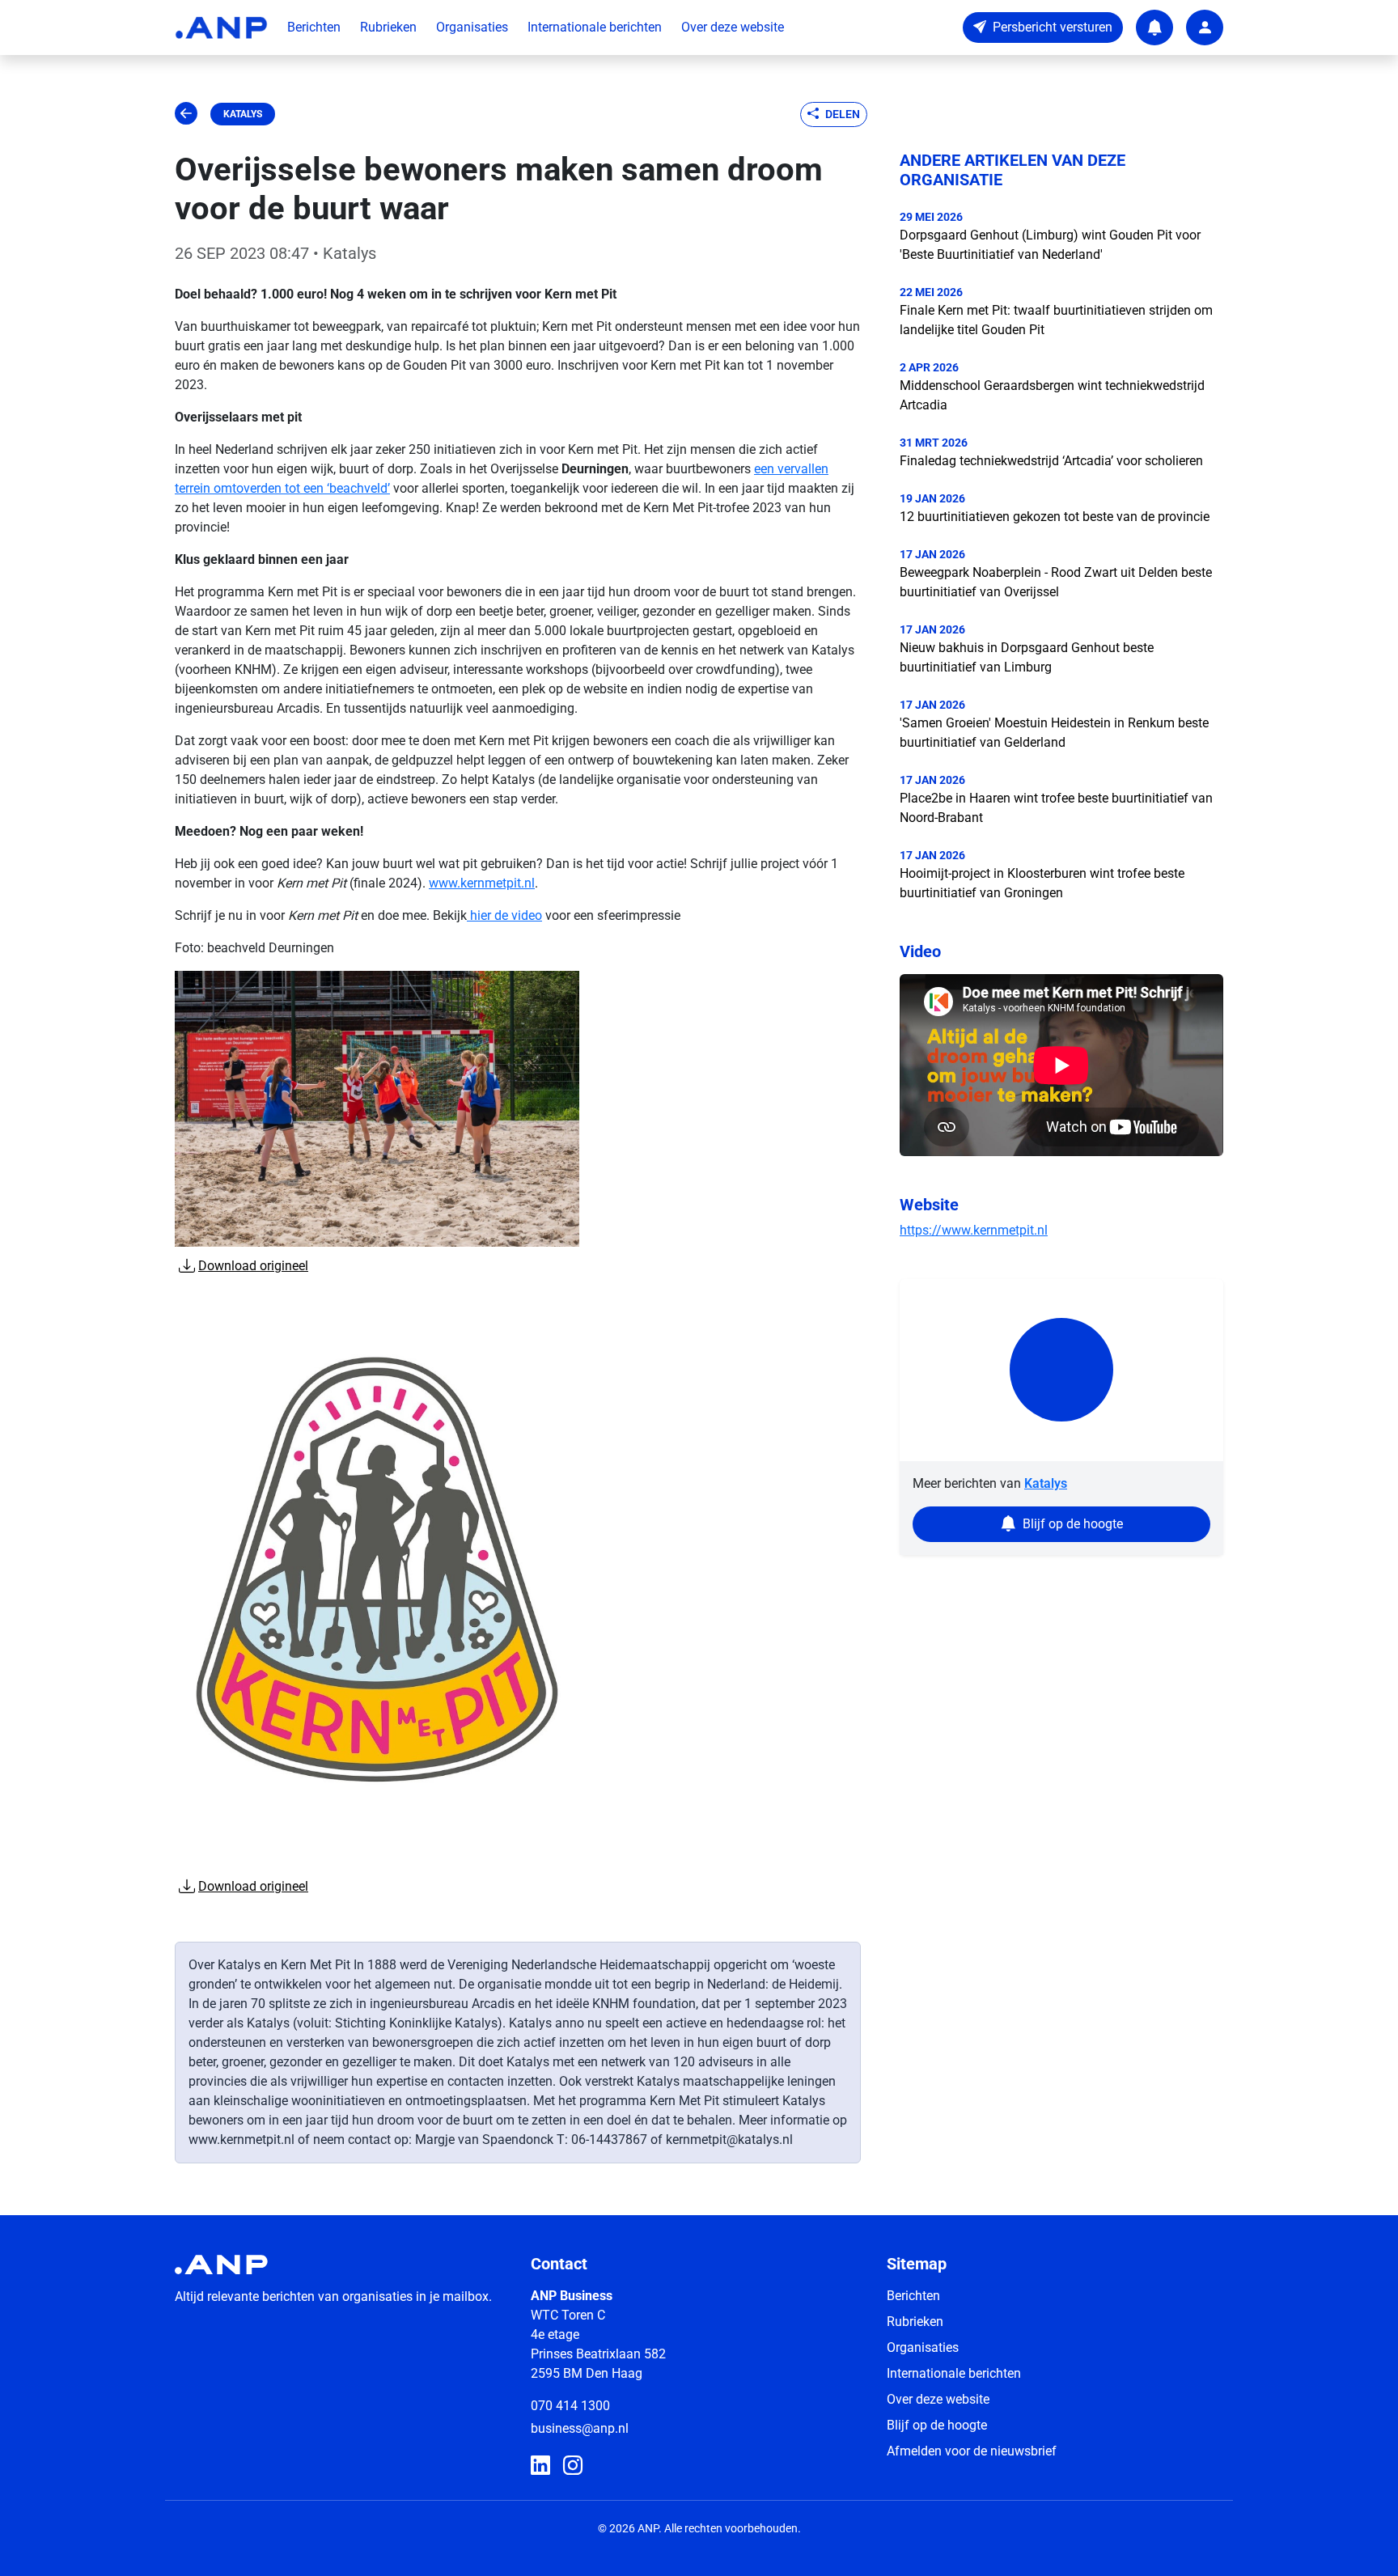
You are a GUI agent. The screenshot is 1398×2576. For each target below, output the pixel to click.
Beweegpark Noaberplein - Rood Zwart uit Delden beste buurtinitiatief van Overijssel (1056, 582)
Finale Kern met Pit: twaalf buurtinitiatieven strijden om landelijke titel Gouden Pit (1056, 320)
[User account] (1205, 28)
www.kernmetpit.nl (482, 883)
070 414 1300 (570, 2406)
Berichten (314, 27)
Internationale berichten (595, 27)
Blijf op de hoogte (937, 2425)
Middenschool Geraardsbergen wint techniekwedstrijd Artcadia (1052, 395)
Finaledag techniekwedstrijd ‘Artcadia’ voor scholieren (1051, 461)
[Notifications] (1154, 28)
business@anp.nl (580, 2428)
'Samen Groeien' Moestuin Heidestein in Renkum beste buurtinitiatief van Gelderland (1054, 733)
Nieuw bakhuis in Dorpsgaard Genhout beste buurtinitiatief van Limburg (1027, 657)
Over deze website (733, 27)
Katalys (243, 114)
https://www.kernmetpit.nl (974, 1230)
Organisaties (472, 27)
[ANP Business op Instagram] (573, 2466)
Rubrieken (388, 27)
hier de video (504, 915)
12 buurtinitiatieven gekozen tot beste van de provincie (1055, 517)
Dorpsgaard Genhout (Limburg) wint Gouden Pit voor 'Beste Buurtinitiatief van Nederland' (1050, 245)
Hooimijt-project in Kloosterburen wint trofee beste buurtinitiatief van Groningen (1042, 883)
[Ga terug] (186, 114)
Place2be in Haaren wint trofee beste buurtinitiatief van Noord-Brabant (1056, 808)
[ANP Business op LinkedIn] (540, 2466)
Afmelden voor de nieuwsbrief (972, 2451)
